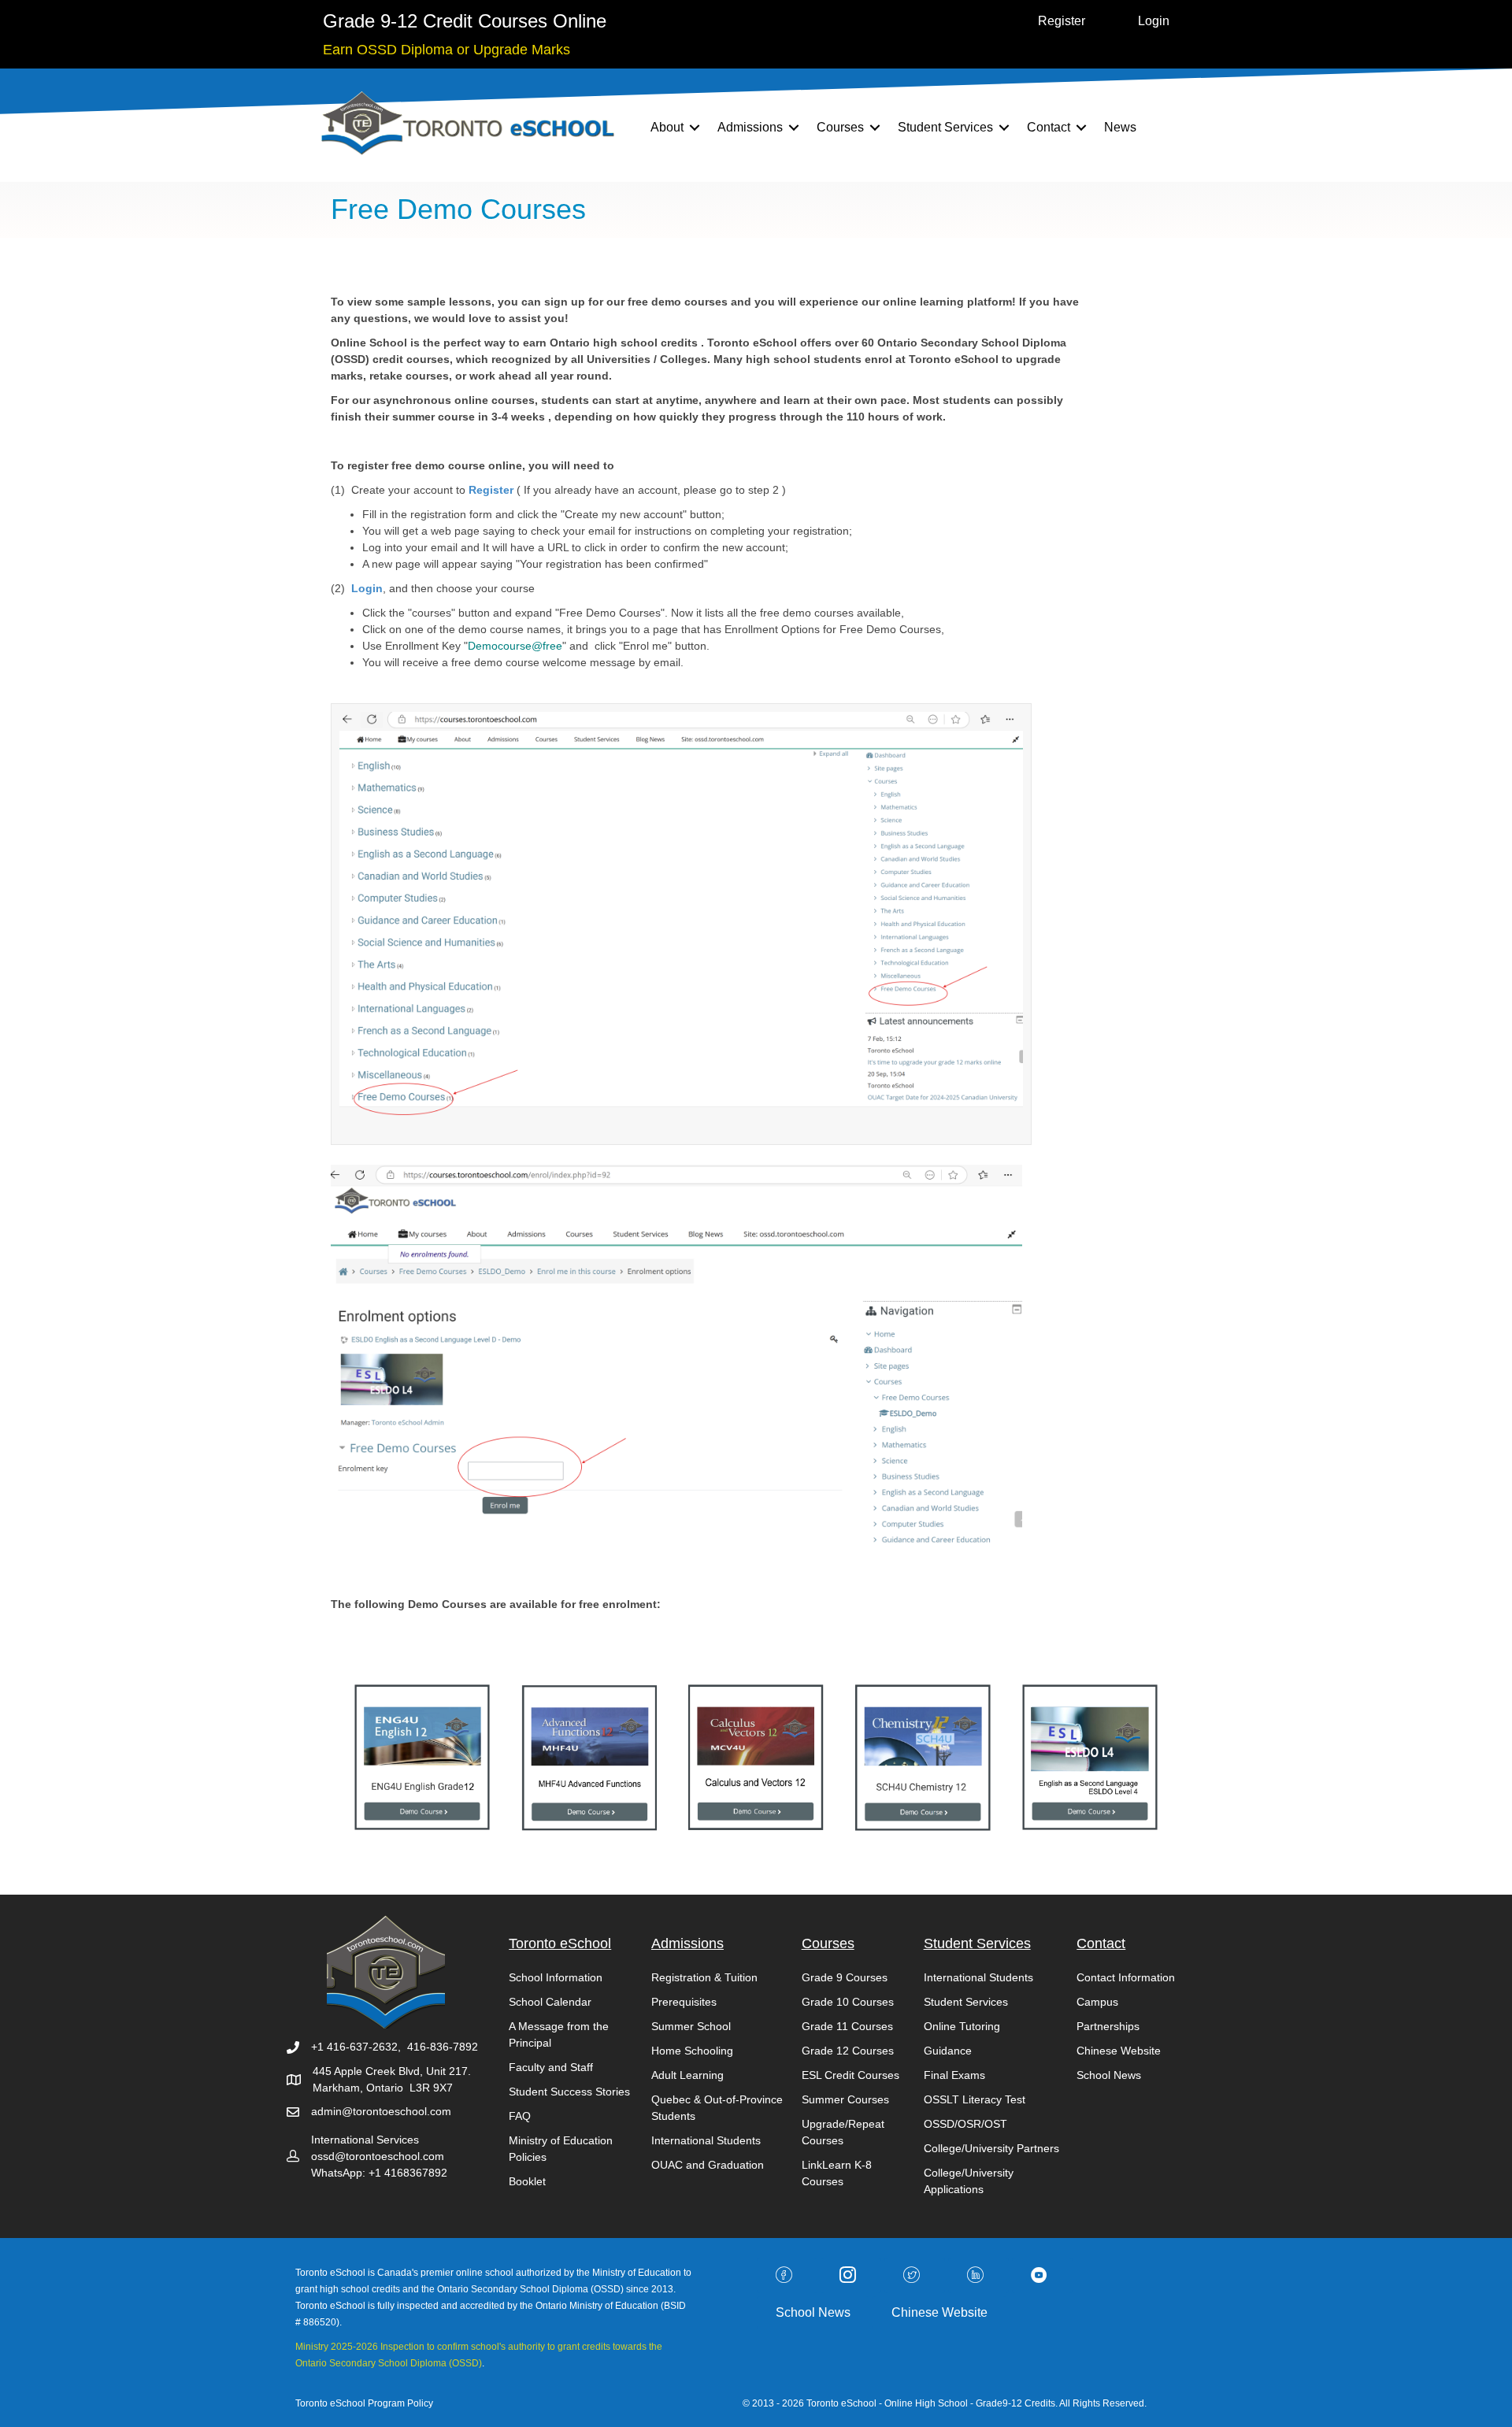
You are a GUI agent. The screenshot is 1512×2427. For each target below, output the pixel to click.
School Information (556, 1977)
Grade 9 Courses (845, 1977)
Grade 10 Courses (848, 2002)
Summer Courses (845, 2099)
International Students (706, 2140)
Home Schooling (692, 2051)
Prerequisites (684, 2002)
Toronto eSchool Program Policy (365, 2403)
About (667, 127)
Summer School (691, 2026)
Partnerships (1108, 2026)
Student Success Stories (569, 2092)
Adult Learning (687, 2075)
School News (1109, 2075)
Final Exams (954, 2075)
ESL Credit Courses (850, 2075)
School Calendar (550, 2002)
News (1120, 127)
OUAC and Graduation (708, 2165)
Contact (1049, 127)
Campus (1097, 2002)
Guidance (948, 2051)
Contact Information (1126, 1977)
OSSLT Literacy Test (975, 2099)
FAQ (520, 2116)
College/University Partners (991, 2148)
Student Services (945, 127)
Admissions (750, 127)
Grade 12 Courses (848, 2051)
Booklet (527, 2181)
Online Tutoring (962, 2026)
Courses (840, 127)
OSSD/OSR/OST (965, 2124)
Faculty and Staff (551, 2067)
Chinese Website (1119, 2051)
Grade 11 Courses (847, 2026)
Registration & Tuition (704, 1977)
